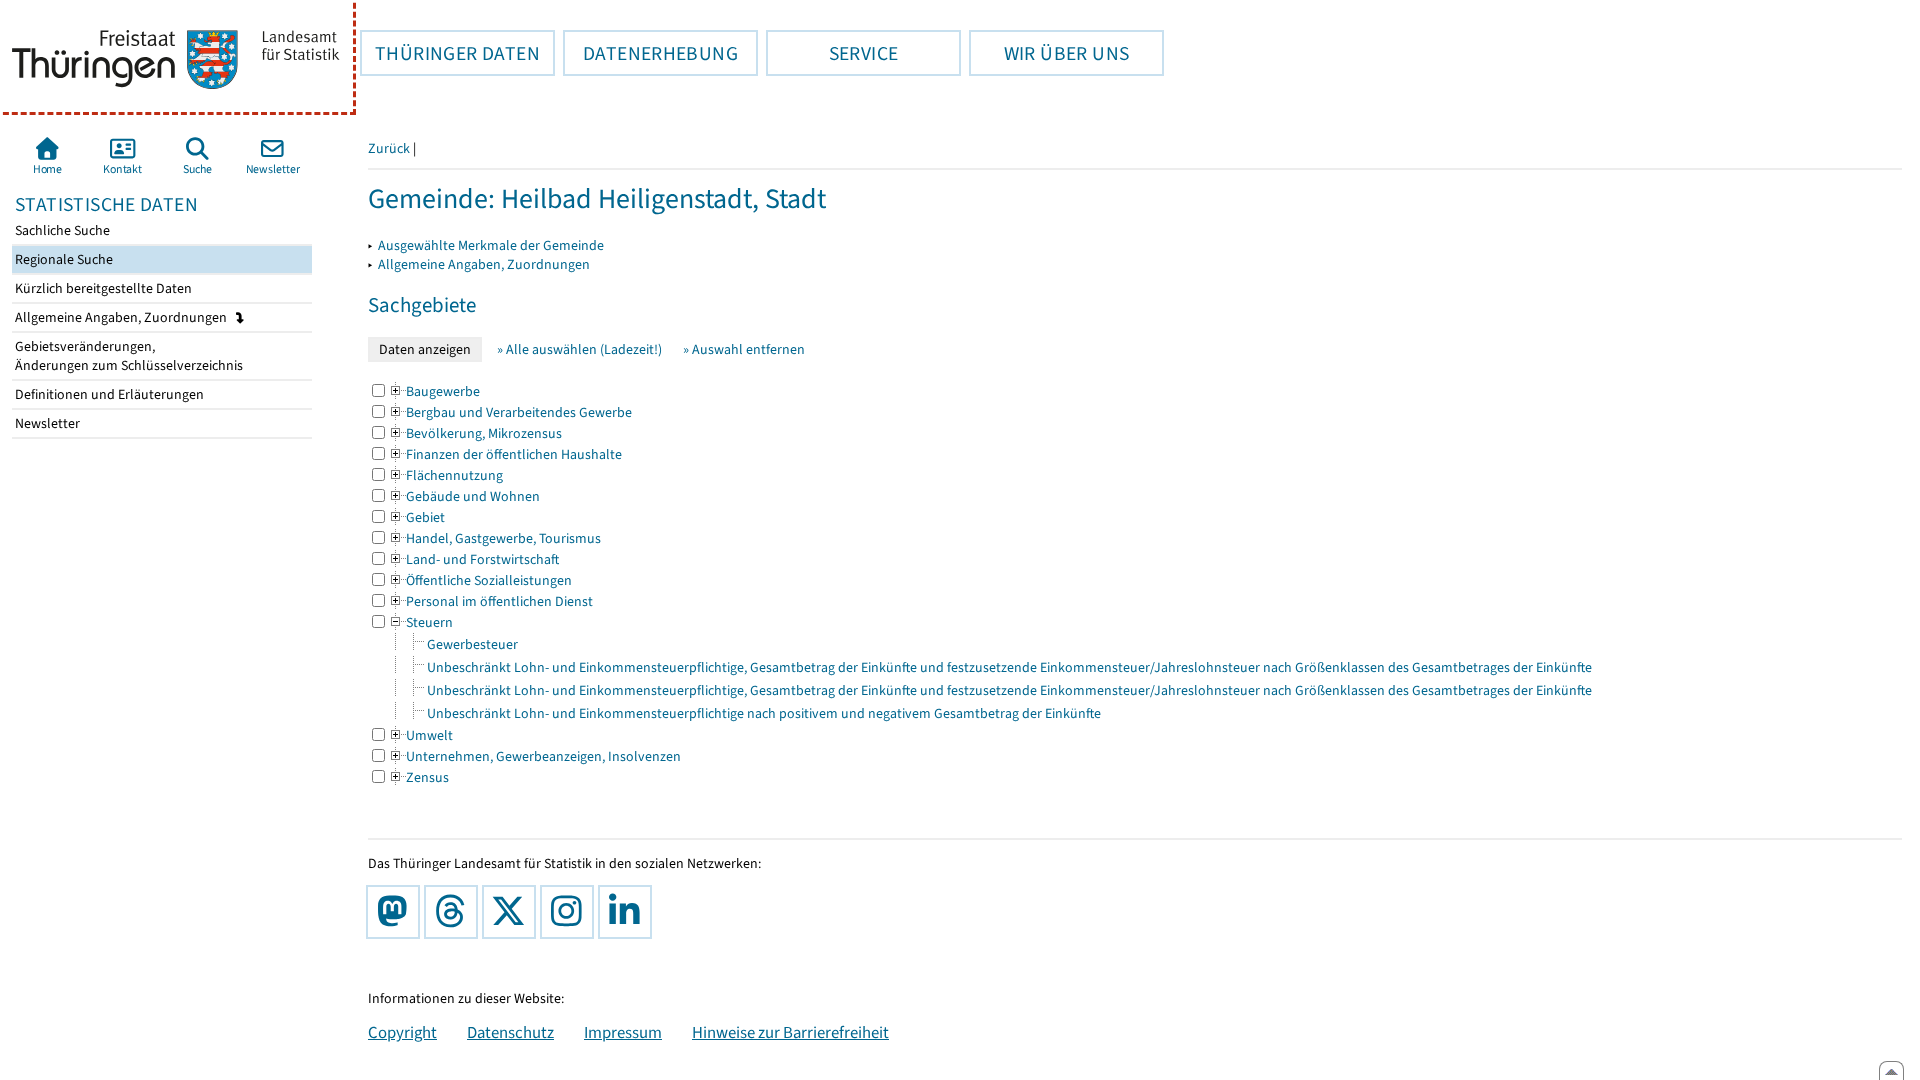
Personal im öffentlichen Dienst (490, 601)
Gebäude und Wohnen (464, 496)
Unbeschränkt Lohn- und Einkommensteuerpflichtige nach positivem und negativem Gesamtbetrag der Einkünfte (764, 713)
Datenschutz (510, 1032)
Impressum (623, 1032)
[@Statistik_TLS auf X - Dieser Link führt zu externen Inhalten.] (513, 912)
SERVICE (832, 53)
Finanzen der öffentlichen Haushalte (505, 454)
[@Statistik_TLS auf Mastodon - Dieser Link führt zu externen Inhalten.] (397, 912)
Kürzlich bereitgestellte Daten (102, 288)
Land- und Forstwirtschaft (473, 559)
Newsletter (46, 423)
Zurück (389, 148)
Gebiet (416, 517)
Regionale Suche (62, 259)
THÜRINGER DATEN (450, 53)
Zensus (418, 777)
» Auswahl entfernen (744, 349)
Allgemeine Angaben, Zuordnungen (122, 317)
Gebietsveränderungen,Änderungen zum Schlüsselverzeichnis (127, 356)
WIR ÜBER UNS (1049, 53)
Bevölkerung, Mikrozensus (475, 433)
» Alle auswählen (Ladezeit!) (579, 349)
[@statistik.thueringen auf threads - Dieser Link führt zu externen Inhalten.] (455, 912)
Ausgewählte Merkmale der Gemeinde (491, 245)
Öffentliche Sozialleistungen (480, 580)
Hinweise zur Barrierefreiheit (790, 1032)
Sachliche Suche (61, 230)
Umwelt (420, 735)
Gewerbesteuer (472, 644)
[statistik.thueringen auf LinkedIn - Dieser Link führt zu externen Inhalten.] (629, 912)
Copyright (402, 1032)
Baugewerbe (434, 391)
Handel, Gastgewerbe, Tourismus (494, 538)
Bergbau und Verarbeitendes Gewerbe (510, 412)
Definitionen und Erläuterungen (108, 394)
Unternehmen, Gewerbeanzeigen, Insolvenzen (534, 756)
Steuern (420, 622)
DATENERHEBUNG (650, 53)
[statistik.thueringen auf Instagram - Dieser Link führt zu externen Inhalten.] (571, 912)
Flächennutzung (445, 475)
